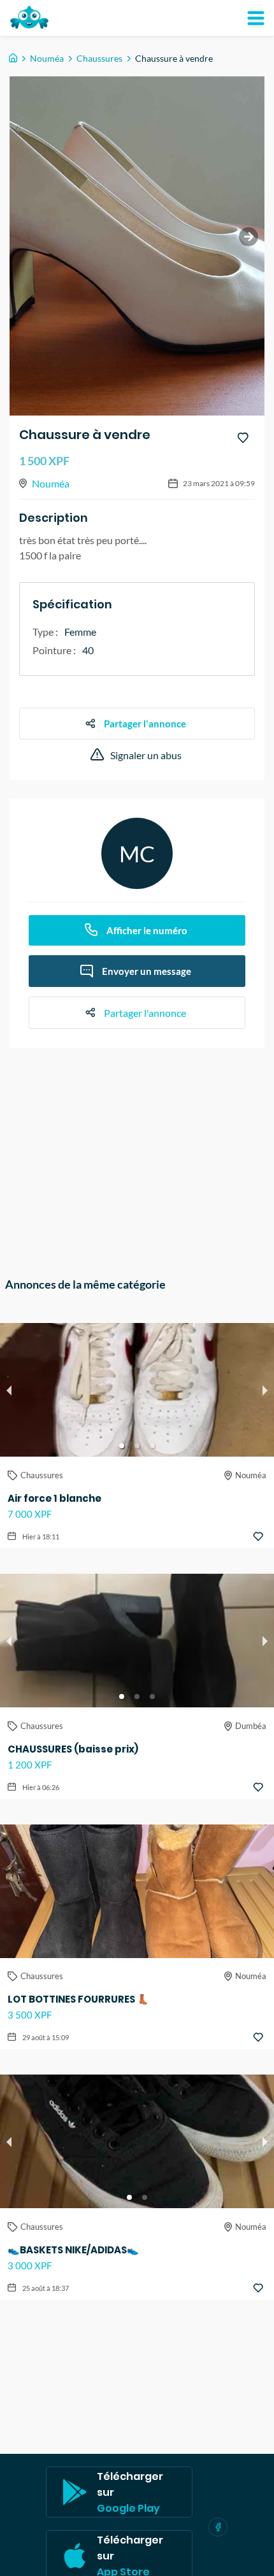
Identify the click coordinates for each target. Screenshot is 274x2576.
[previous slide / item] (9, 1390)
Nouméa (47, 58)
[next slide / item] (249, 237)
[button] (122, 1446)
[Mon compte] (256, 18)
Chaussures (99, 58)
